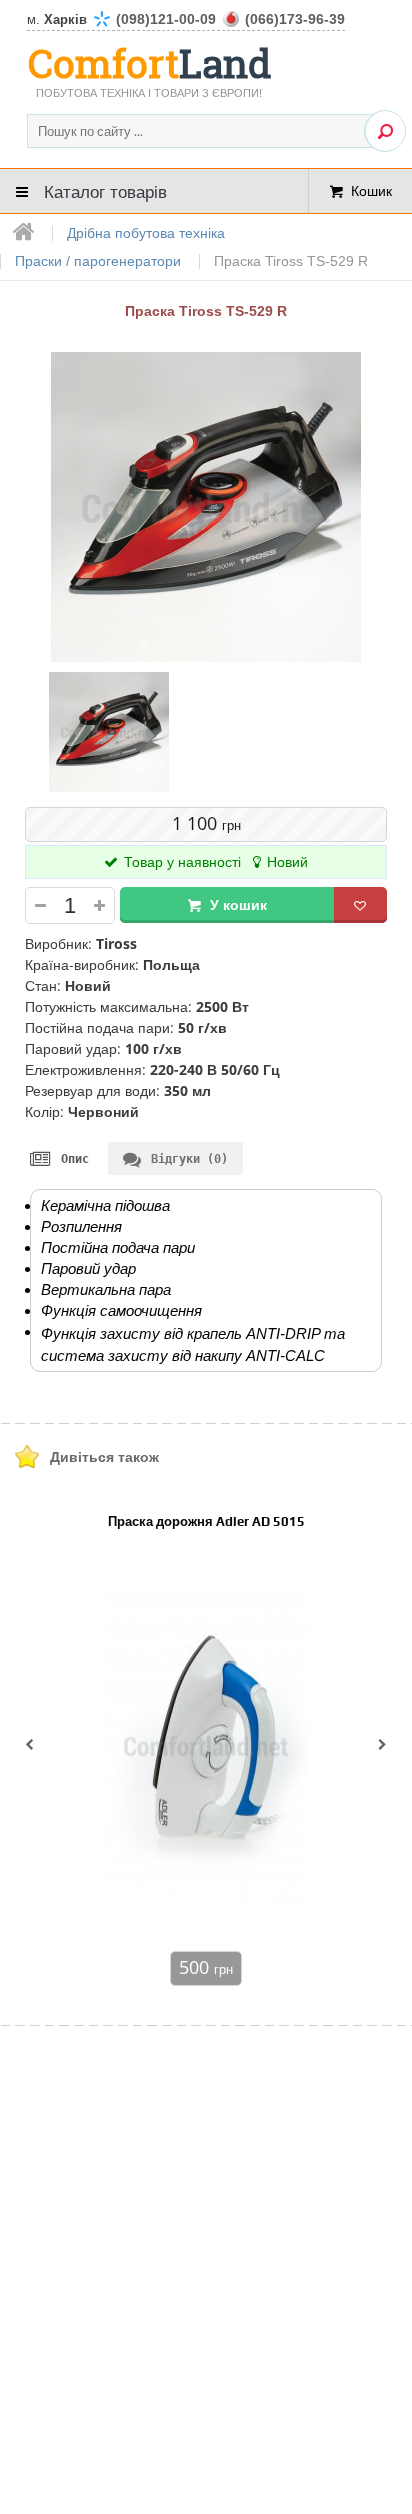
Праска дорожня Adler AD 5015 (206, 1521)
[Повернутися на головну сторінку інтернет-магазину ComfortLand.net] (24, 233)
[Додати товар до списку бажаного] (360, 905)
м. (186, 19)
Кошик (371, 190)
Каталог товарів (105, 190)
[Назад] (29, 1746)
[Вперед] (382, 1746)
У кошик (238, 904)
